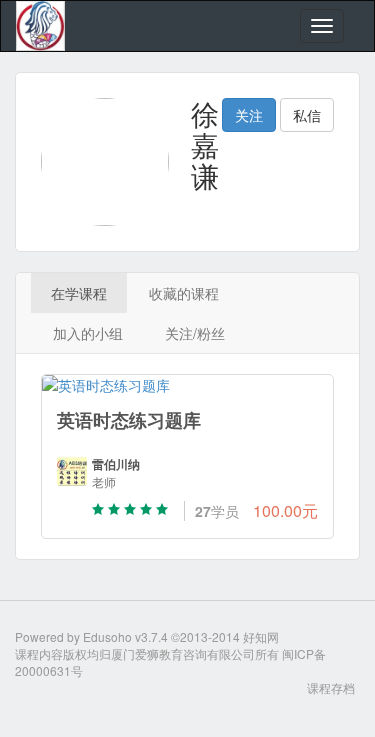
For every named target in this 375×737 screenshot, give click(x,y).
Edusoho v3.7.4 (125, 636)
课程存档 (331, 687)
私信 (307, 115)
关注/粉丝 (195, 333)
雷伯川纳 (116, 464)
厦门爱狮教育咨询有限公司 (183, 653)
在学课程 (79, 293)
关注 (249, 115)
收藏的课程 (184, 293)
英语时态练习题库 (129, 420)
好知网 (261, 636)
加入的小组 (88, 333)
